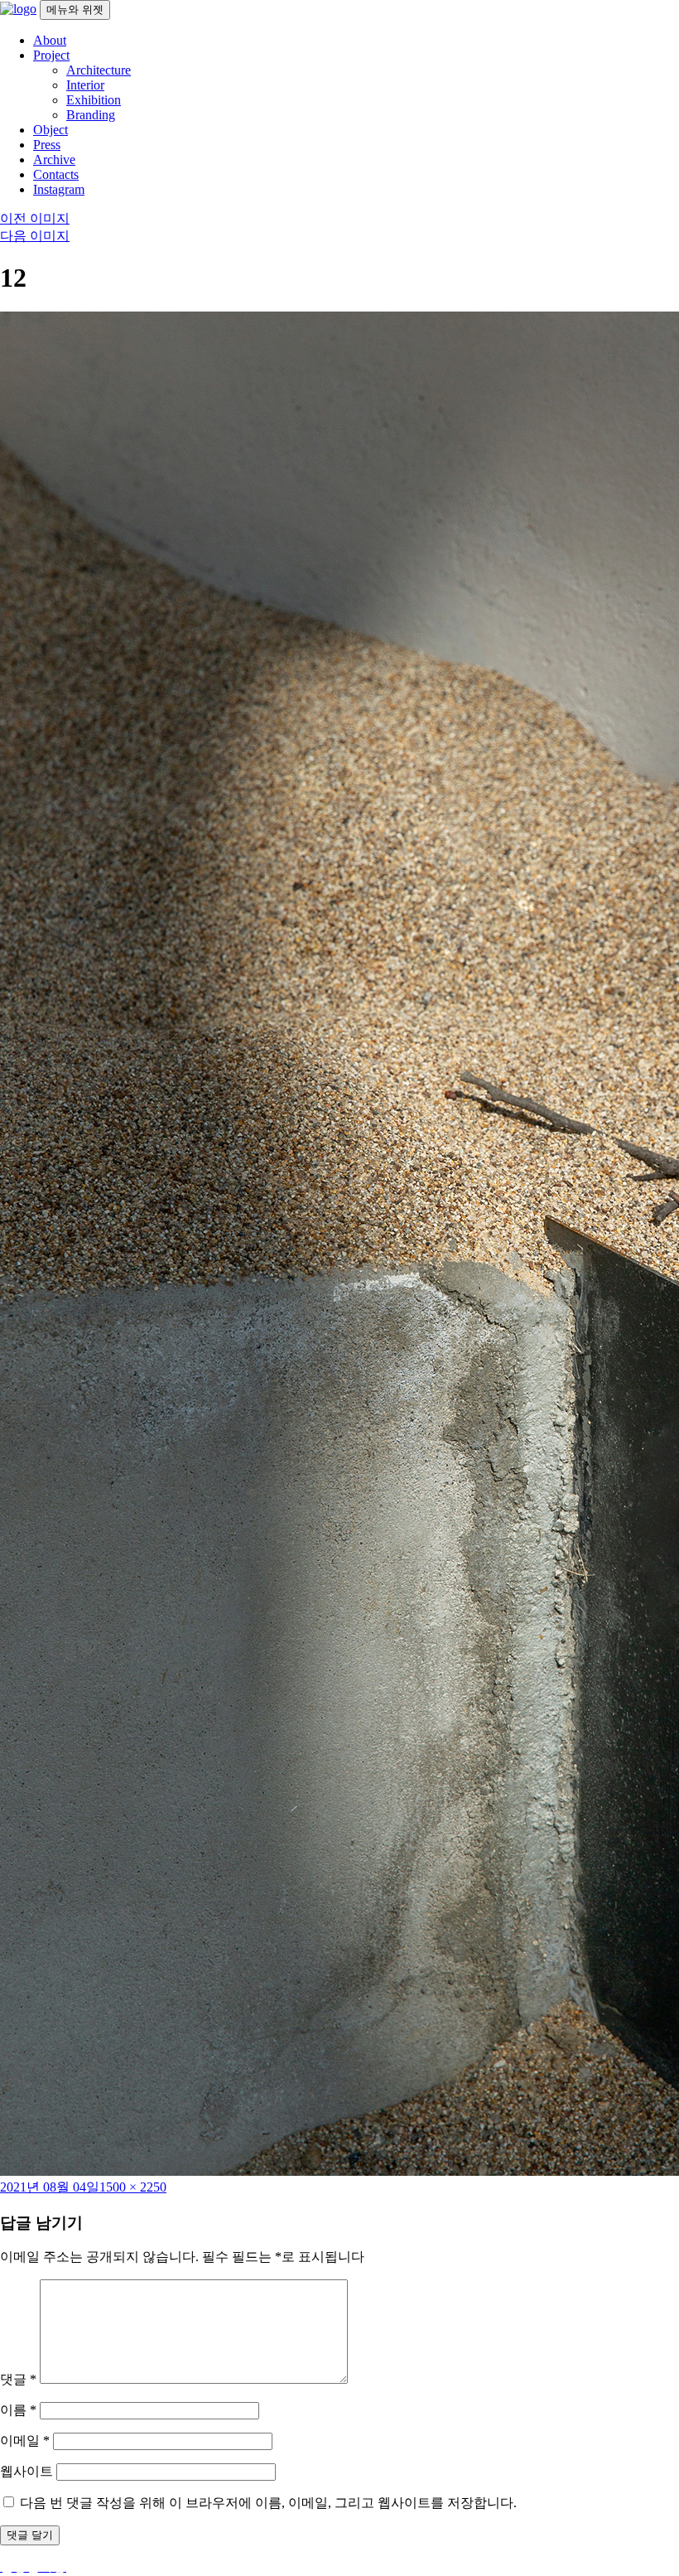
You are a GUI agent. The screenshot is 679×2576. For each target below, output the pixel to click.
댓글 (18, 2379)
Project (51, 55)
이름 (18, 2410)
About (50, 40)
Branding (91, 115)
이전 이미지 (35, 218)
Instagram (59, 189)
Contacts (56, 174)
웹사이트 (26, 2471)
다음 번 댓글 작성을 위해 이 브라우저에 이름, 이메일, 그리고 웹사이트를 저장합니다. (268, 2503)
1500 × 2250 (133, 2187)
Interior (85, 85)
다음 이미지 (35, 236)
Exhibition (94, 100)
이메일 (25, 2441)
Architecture (99, 70)
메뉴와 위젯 (75, 10)
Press (47, 145)
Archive (54, 159)
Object (51, 130)
